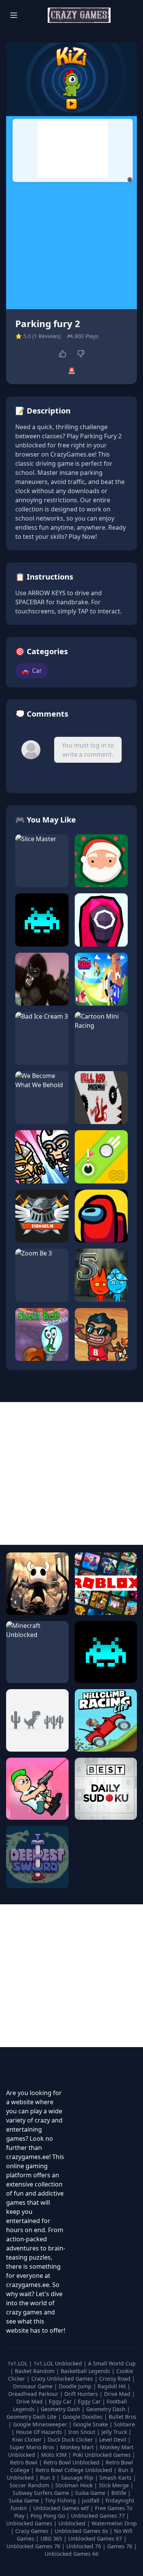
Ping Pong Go (48, 2516)
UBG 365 (51, 2538)
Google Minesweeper (41, 2424)
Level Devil (113, 2439)
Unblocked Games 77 (99, 2516)
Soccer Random (30, 2485)
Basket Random (35, 2371)
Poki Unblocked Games (103, 2455)
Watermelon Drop (114, 2523)
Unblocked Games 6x (81, 2531)
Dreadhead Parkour (34, 2394)
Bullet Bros (123, 2417)
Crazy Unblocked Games (63, 2379)
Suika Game (91, 2493)
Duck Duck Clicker (71, 2439)
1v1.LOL (18, 2363)
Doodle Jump (76, 2386)
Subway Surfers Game (42, 2493)
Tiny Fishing (61, 2500)
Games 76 (120, 2546)
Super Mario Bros (33, 2447)
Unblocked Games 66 (71, 2554)
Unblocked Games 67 (95, 2538)
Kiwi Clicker (28, 2439)
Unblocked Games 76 (33, 2546)
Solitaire (125, 2424)
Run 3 (48, 2478)
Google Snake (91, 2424)
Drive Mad (118, 2394)
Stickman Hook (75, 2485)
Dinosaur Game (34, 2386)
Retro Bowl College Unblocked (75, 2470)
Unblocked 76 (84, 2546)
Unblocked (73, 2523)
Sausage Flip (78, 2478)
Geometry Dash (61, 2409)
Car (32, 671)
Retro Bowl (24, 2462)
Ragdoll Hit (112, 2386)
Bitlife (120, 2493)
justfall (92, 2500)
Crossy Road (116, 2379)
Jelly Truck (115, 2432)
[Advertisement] (73, 149)
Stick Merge (115, 2485)
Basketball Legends (86, 2371)
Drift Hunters (82, 2394)
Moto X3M (55, 2455)
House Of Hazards (40, 2432)
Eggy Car (61, 2401)
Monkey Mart (78, 2447)
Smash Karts (116, 2478)
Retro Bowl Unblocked (72, 2462)
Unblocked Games (30, 2523)
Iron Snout (83, 2432)
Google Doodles (83, 2417)
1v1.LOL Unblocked (59, 2363)
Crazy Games (32, 2531)
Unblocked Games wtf (62, 2508)
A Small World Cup (112, 2363)
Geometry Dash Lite (32, 2417)
